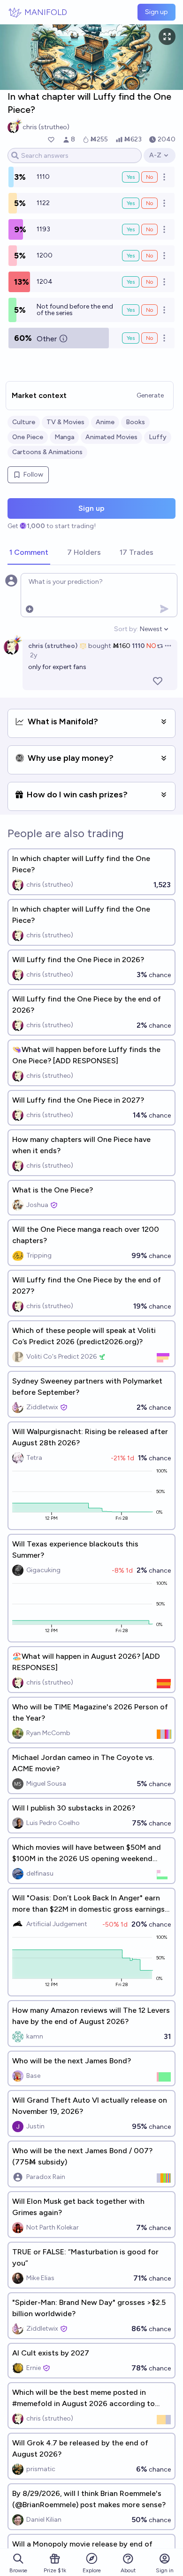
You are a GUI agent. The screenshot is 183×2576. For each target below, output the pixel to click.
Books (135, 422)
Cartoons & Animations (47, 452)
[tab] (29, 553)
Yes (131, 177)
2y (34, 655)
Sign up (156, 12)
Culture (24, 422)
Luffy (158, 437)
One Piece (28, 437)
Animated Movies (111, 437)
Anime (105, 422)
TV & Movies (65, 422)
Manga (64, 437)
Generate (150, 395)
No (149, 177)
